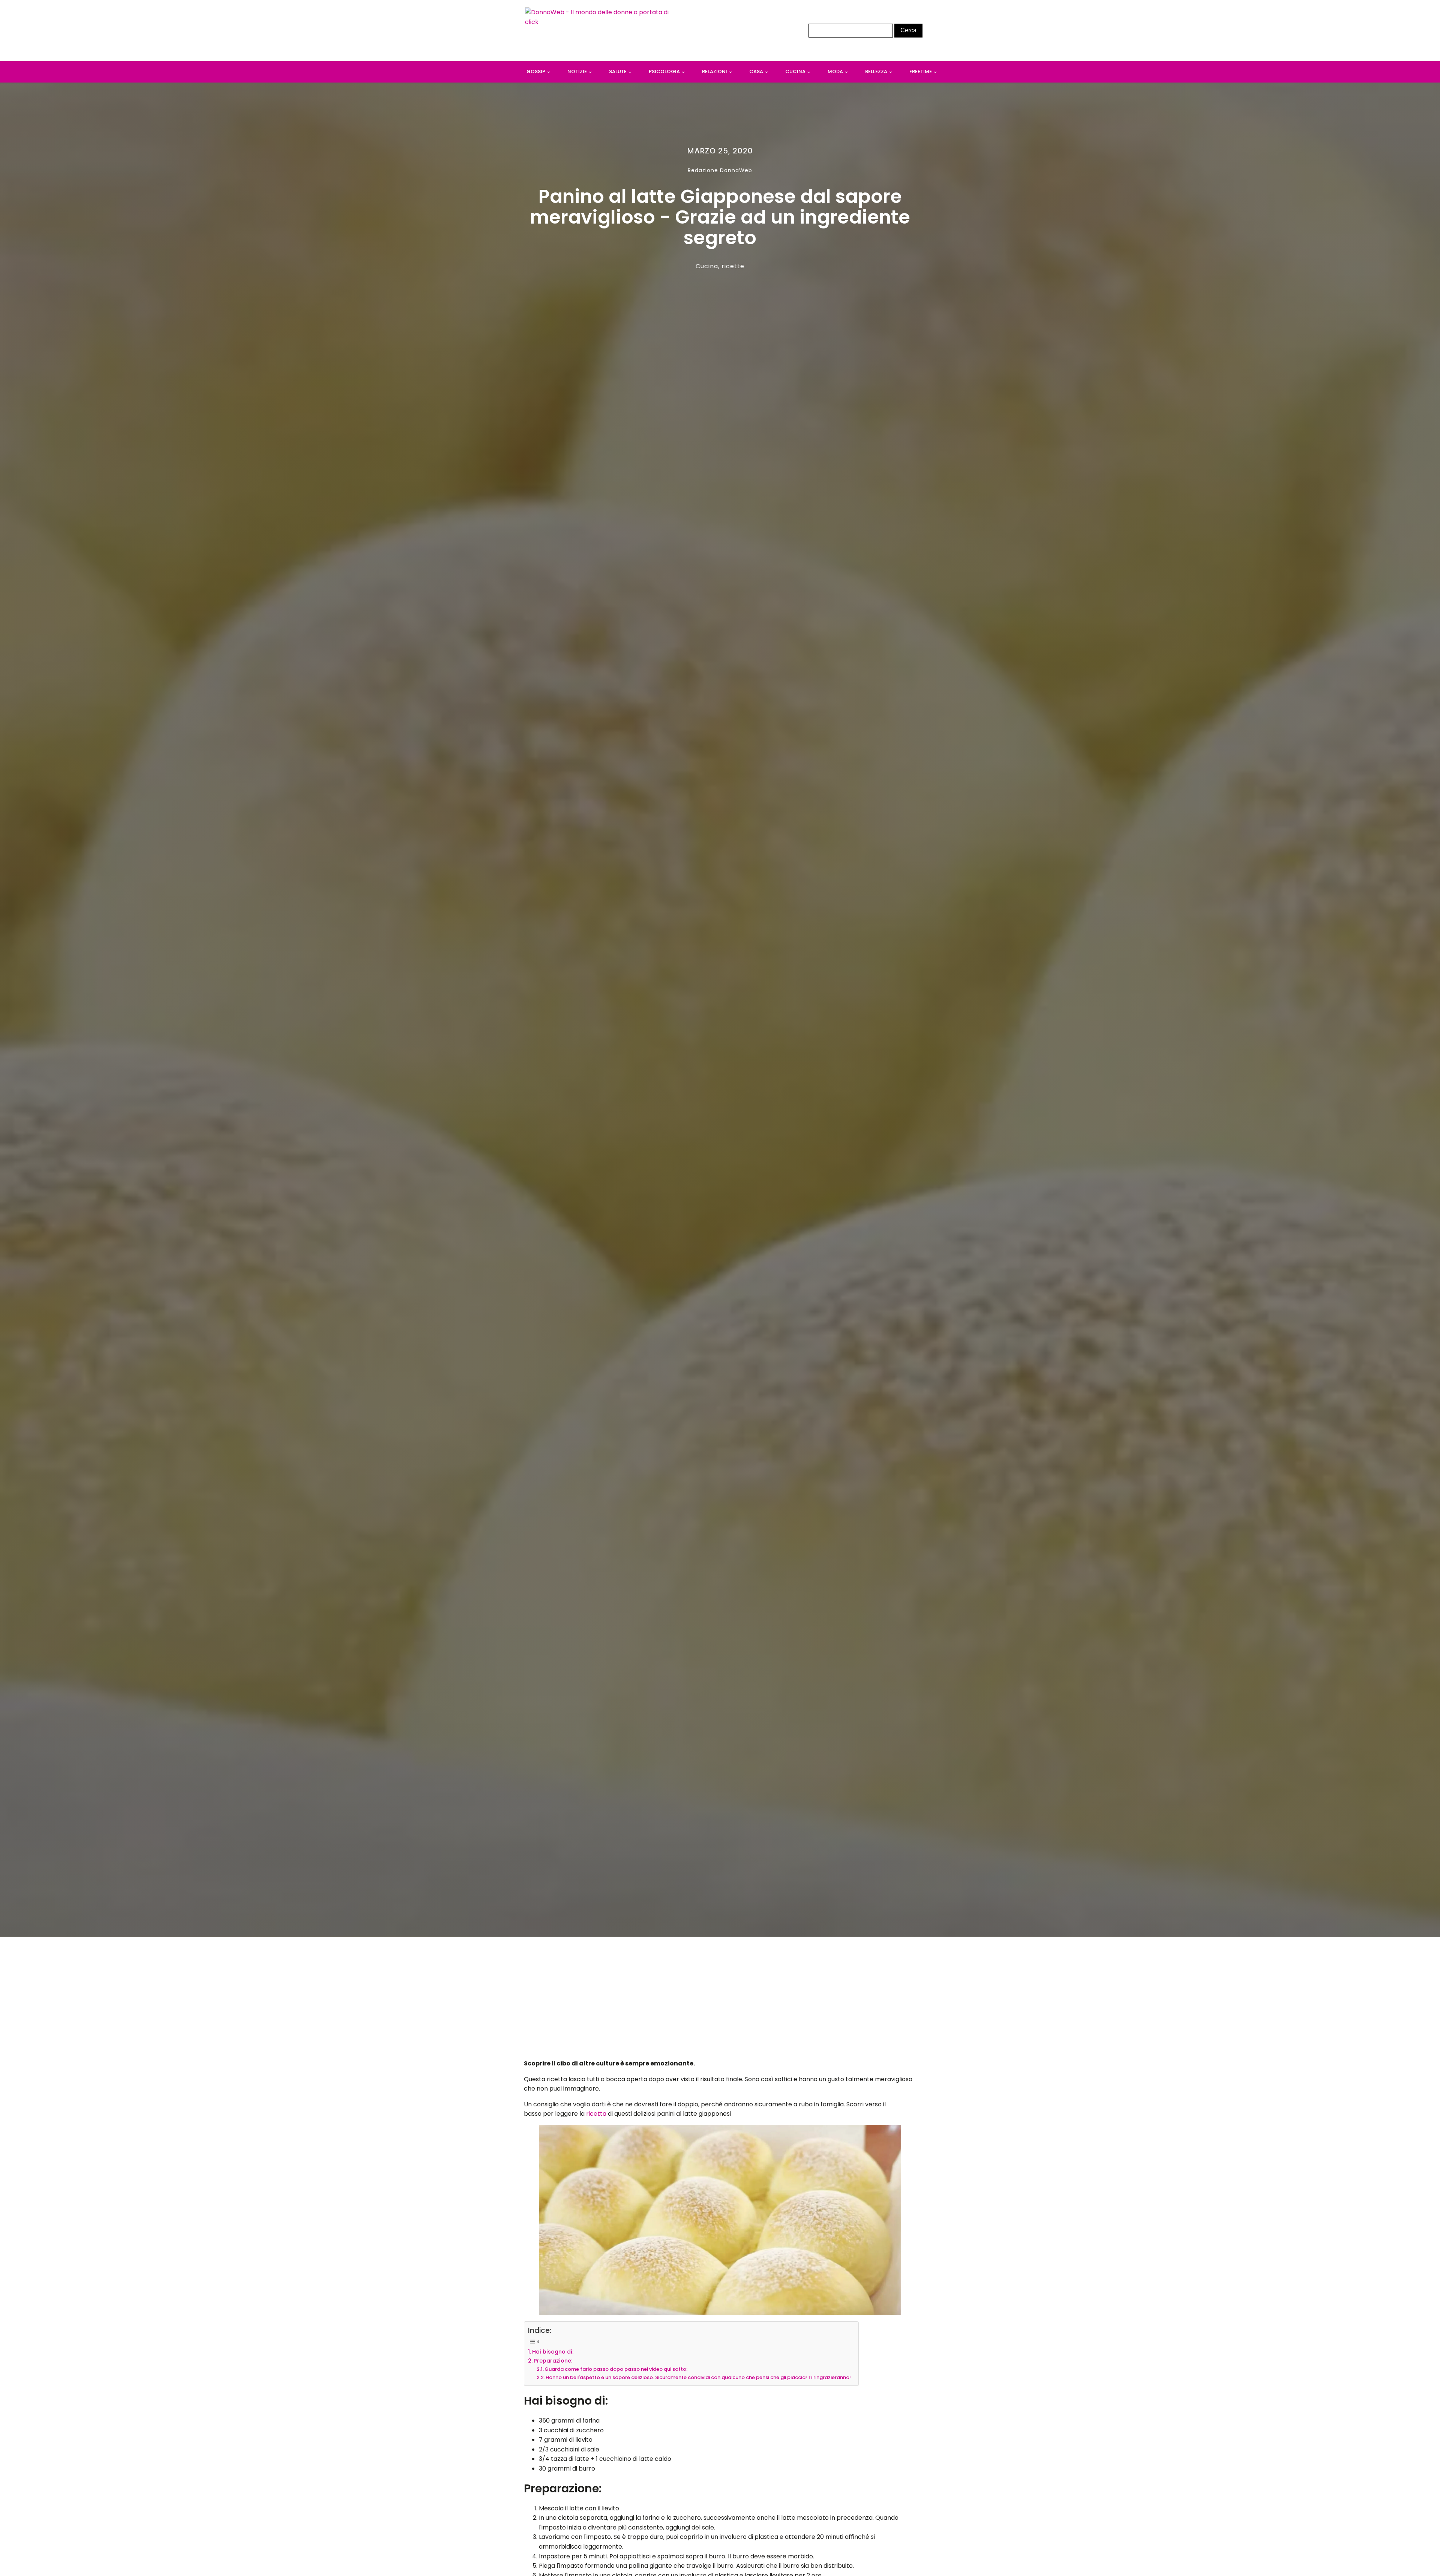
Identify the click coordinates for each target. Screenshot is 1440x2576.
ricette (733, 266)
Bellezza (876, 71)
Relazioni (715, 71)
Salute (618, 71)
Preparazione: (553, 2361)
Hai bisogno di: (553, 2352)
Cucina (795, 71)
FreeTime (921, 71)
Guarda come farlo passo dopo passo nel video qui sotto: (616, 2369)
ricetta (597, 2114)
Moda (835, 71)
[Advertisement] (720, 2000)
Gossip (536, 71)
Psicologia (664, 71)
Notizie (577, 71)
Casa (756, 71)
